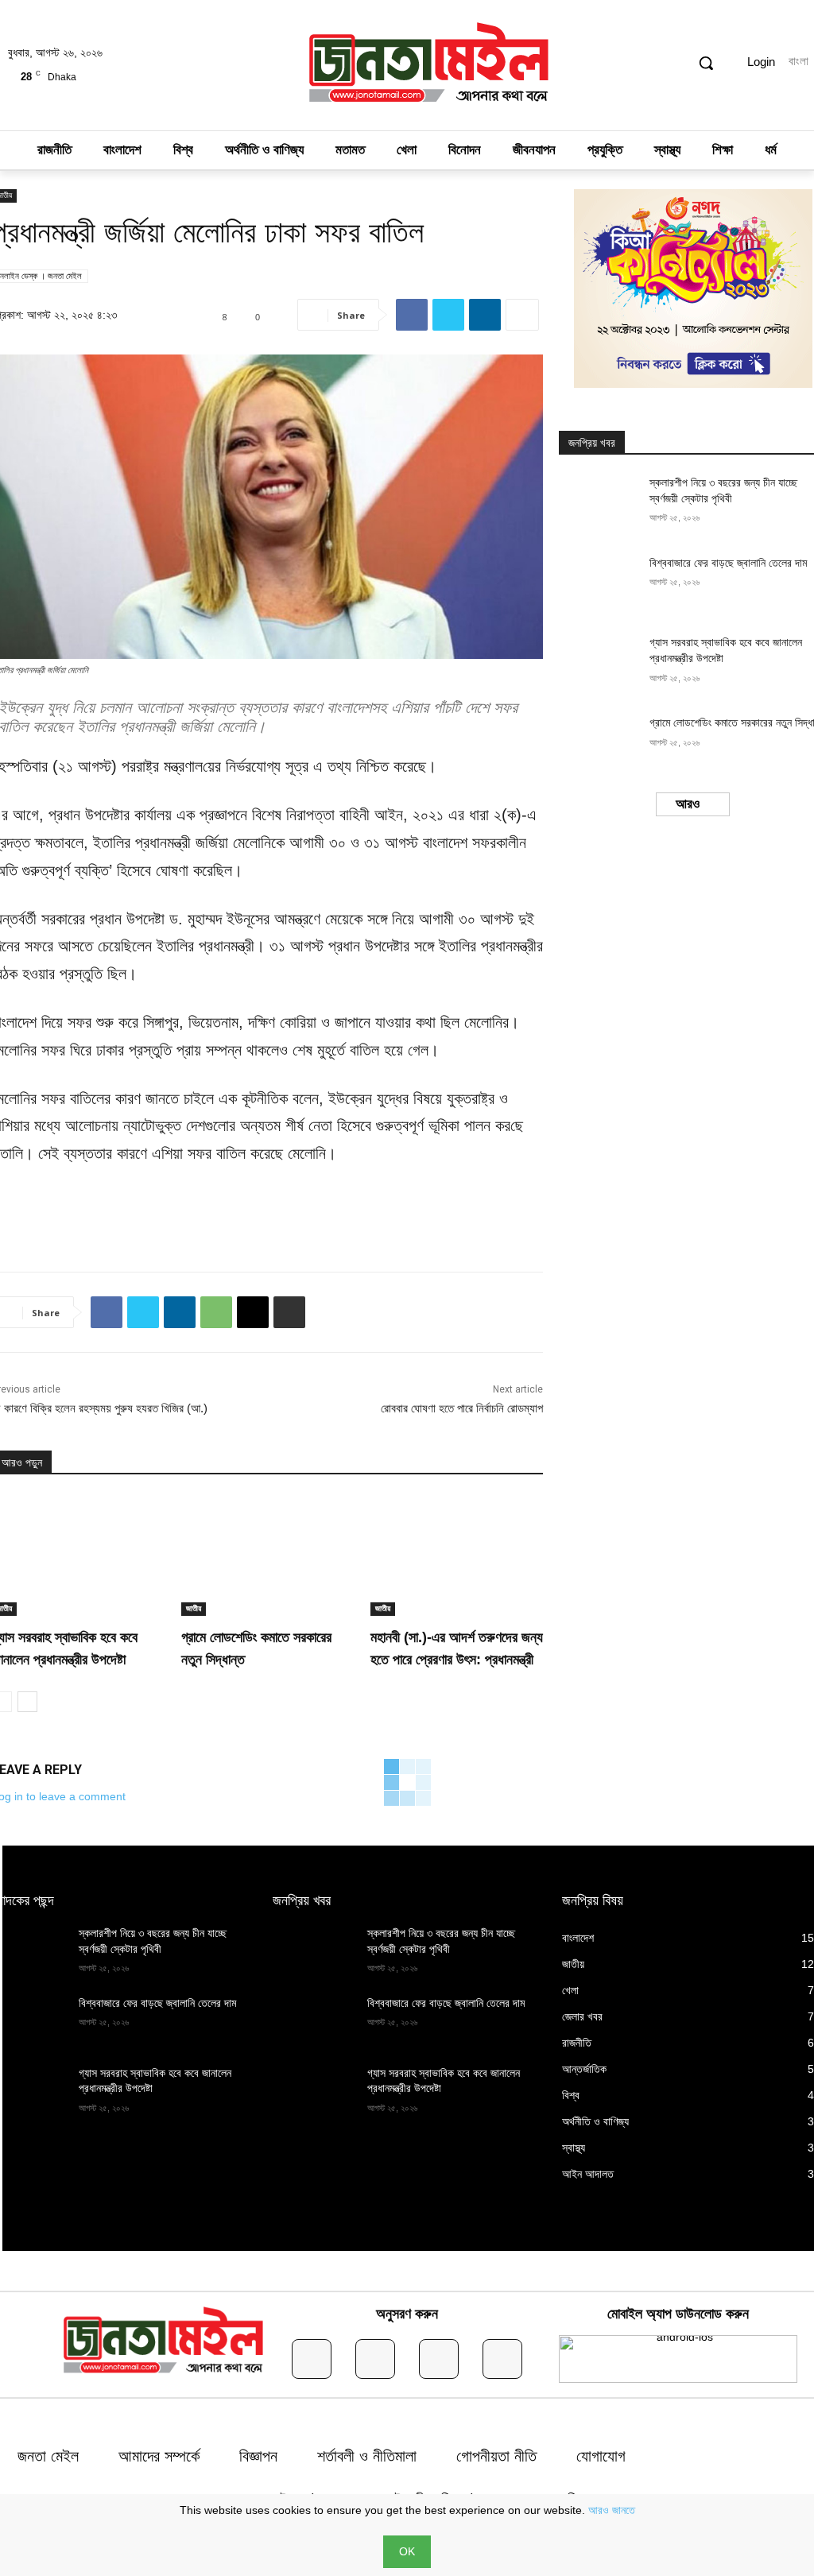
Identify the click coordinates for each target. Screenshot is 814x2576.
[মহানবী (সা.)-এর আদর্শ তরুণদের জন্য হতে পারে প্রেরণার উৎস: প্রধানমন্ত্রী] (457, 1555)
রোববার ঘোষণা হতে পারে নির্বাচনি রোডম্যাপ (462, 1408)
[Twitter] (448, 315)
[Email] (253, 1312)
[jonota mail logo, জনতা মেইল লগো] (430, 65)
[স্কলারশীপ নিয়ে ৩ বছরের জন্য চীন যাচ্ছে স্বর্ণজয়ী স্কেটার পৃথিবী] (599, 504)
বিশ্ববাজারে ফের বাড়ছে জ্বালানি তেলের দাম (728, 563)
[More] (522, 315)
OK (407, 2551)
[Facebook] (412, 315)
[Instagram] (375, 2359)
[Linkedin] (485, 315)
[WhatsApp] (216, 1312)
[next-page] (27, 1702)
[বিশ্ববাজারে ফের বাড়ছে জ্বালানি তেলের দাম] (599, 584)
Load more (688, 804)
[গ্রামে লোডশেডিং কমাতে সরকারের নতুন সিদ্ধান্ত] (268, 1555)
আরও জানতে (612, 2510)
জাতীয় (194, 1608)
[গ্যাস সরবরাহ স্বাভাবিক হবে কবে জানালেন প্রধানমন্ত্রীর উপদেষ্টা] (599, 663)
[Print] (289, 1312)
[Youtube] (502, 2359)
